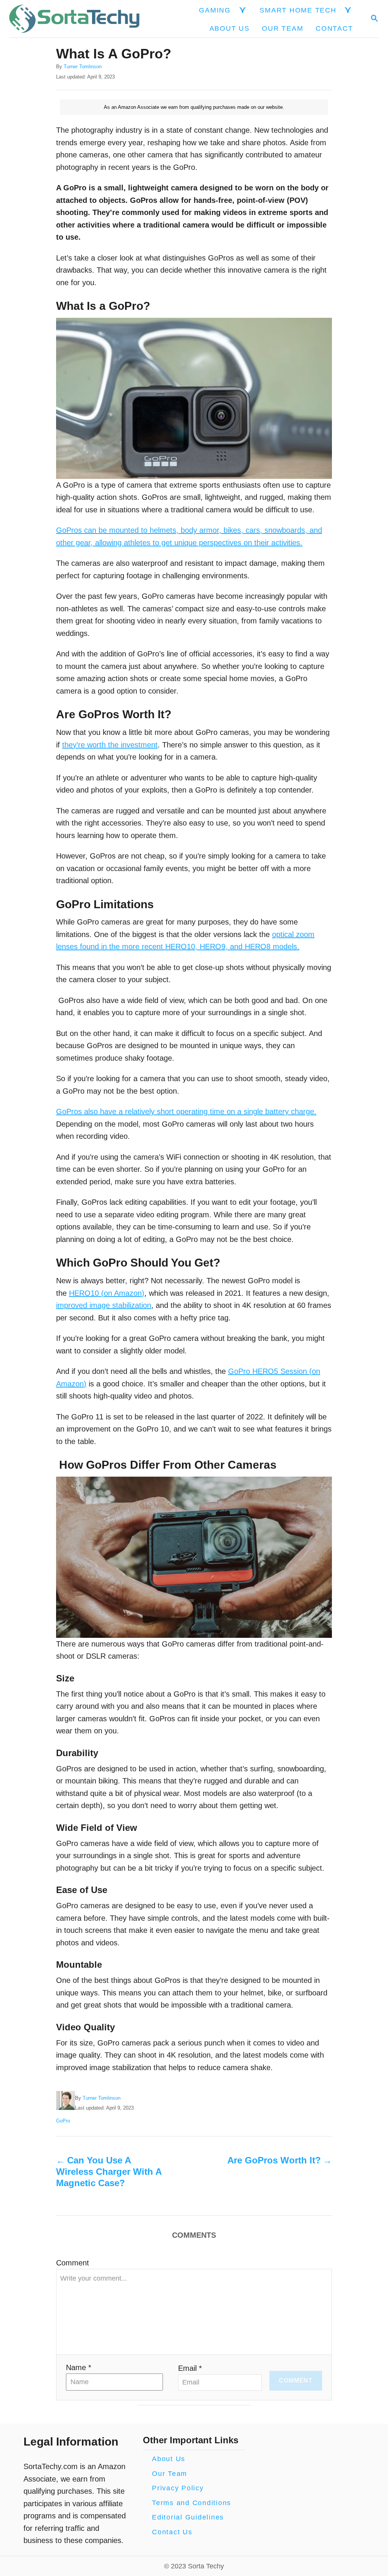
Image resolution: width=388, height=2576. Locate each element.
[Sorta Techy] (74, 19)
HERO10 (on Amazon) (107, 1293)
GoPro (63, 2121)
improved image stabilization (104, 1305)
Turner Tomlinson (83, 67)
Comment (73, 2263)
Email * (190, 2368)
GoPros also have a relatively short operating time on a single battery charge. (186, 1111)
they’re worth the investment (110, 745)
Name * (79, 2367)
